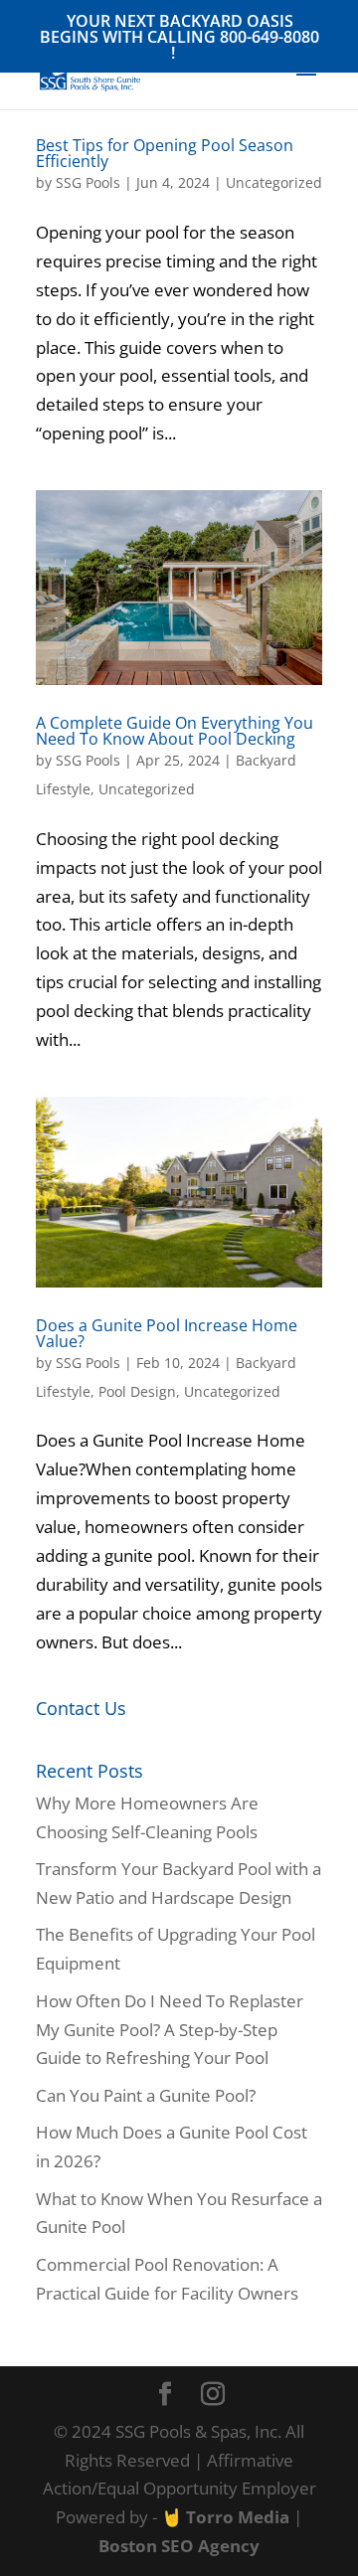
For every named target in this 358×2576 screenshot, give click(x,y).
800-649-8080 (269, 37)
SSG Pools (88, 182)
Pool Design (137, 1391)
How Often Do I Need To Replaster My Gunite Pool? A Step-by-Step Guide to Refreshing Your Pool (170, 2030)
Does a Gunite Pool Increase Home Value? (167, 1333)
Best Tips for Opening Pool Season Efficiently (165, 153)
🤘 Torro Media (225, 2517)
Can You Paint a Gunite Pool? (148, 2095)
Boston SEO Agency (179, 2546)
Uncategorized (274, 182)
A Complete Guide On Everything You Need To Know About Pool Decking (175, 731)
